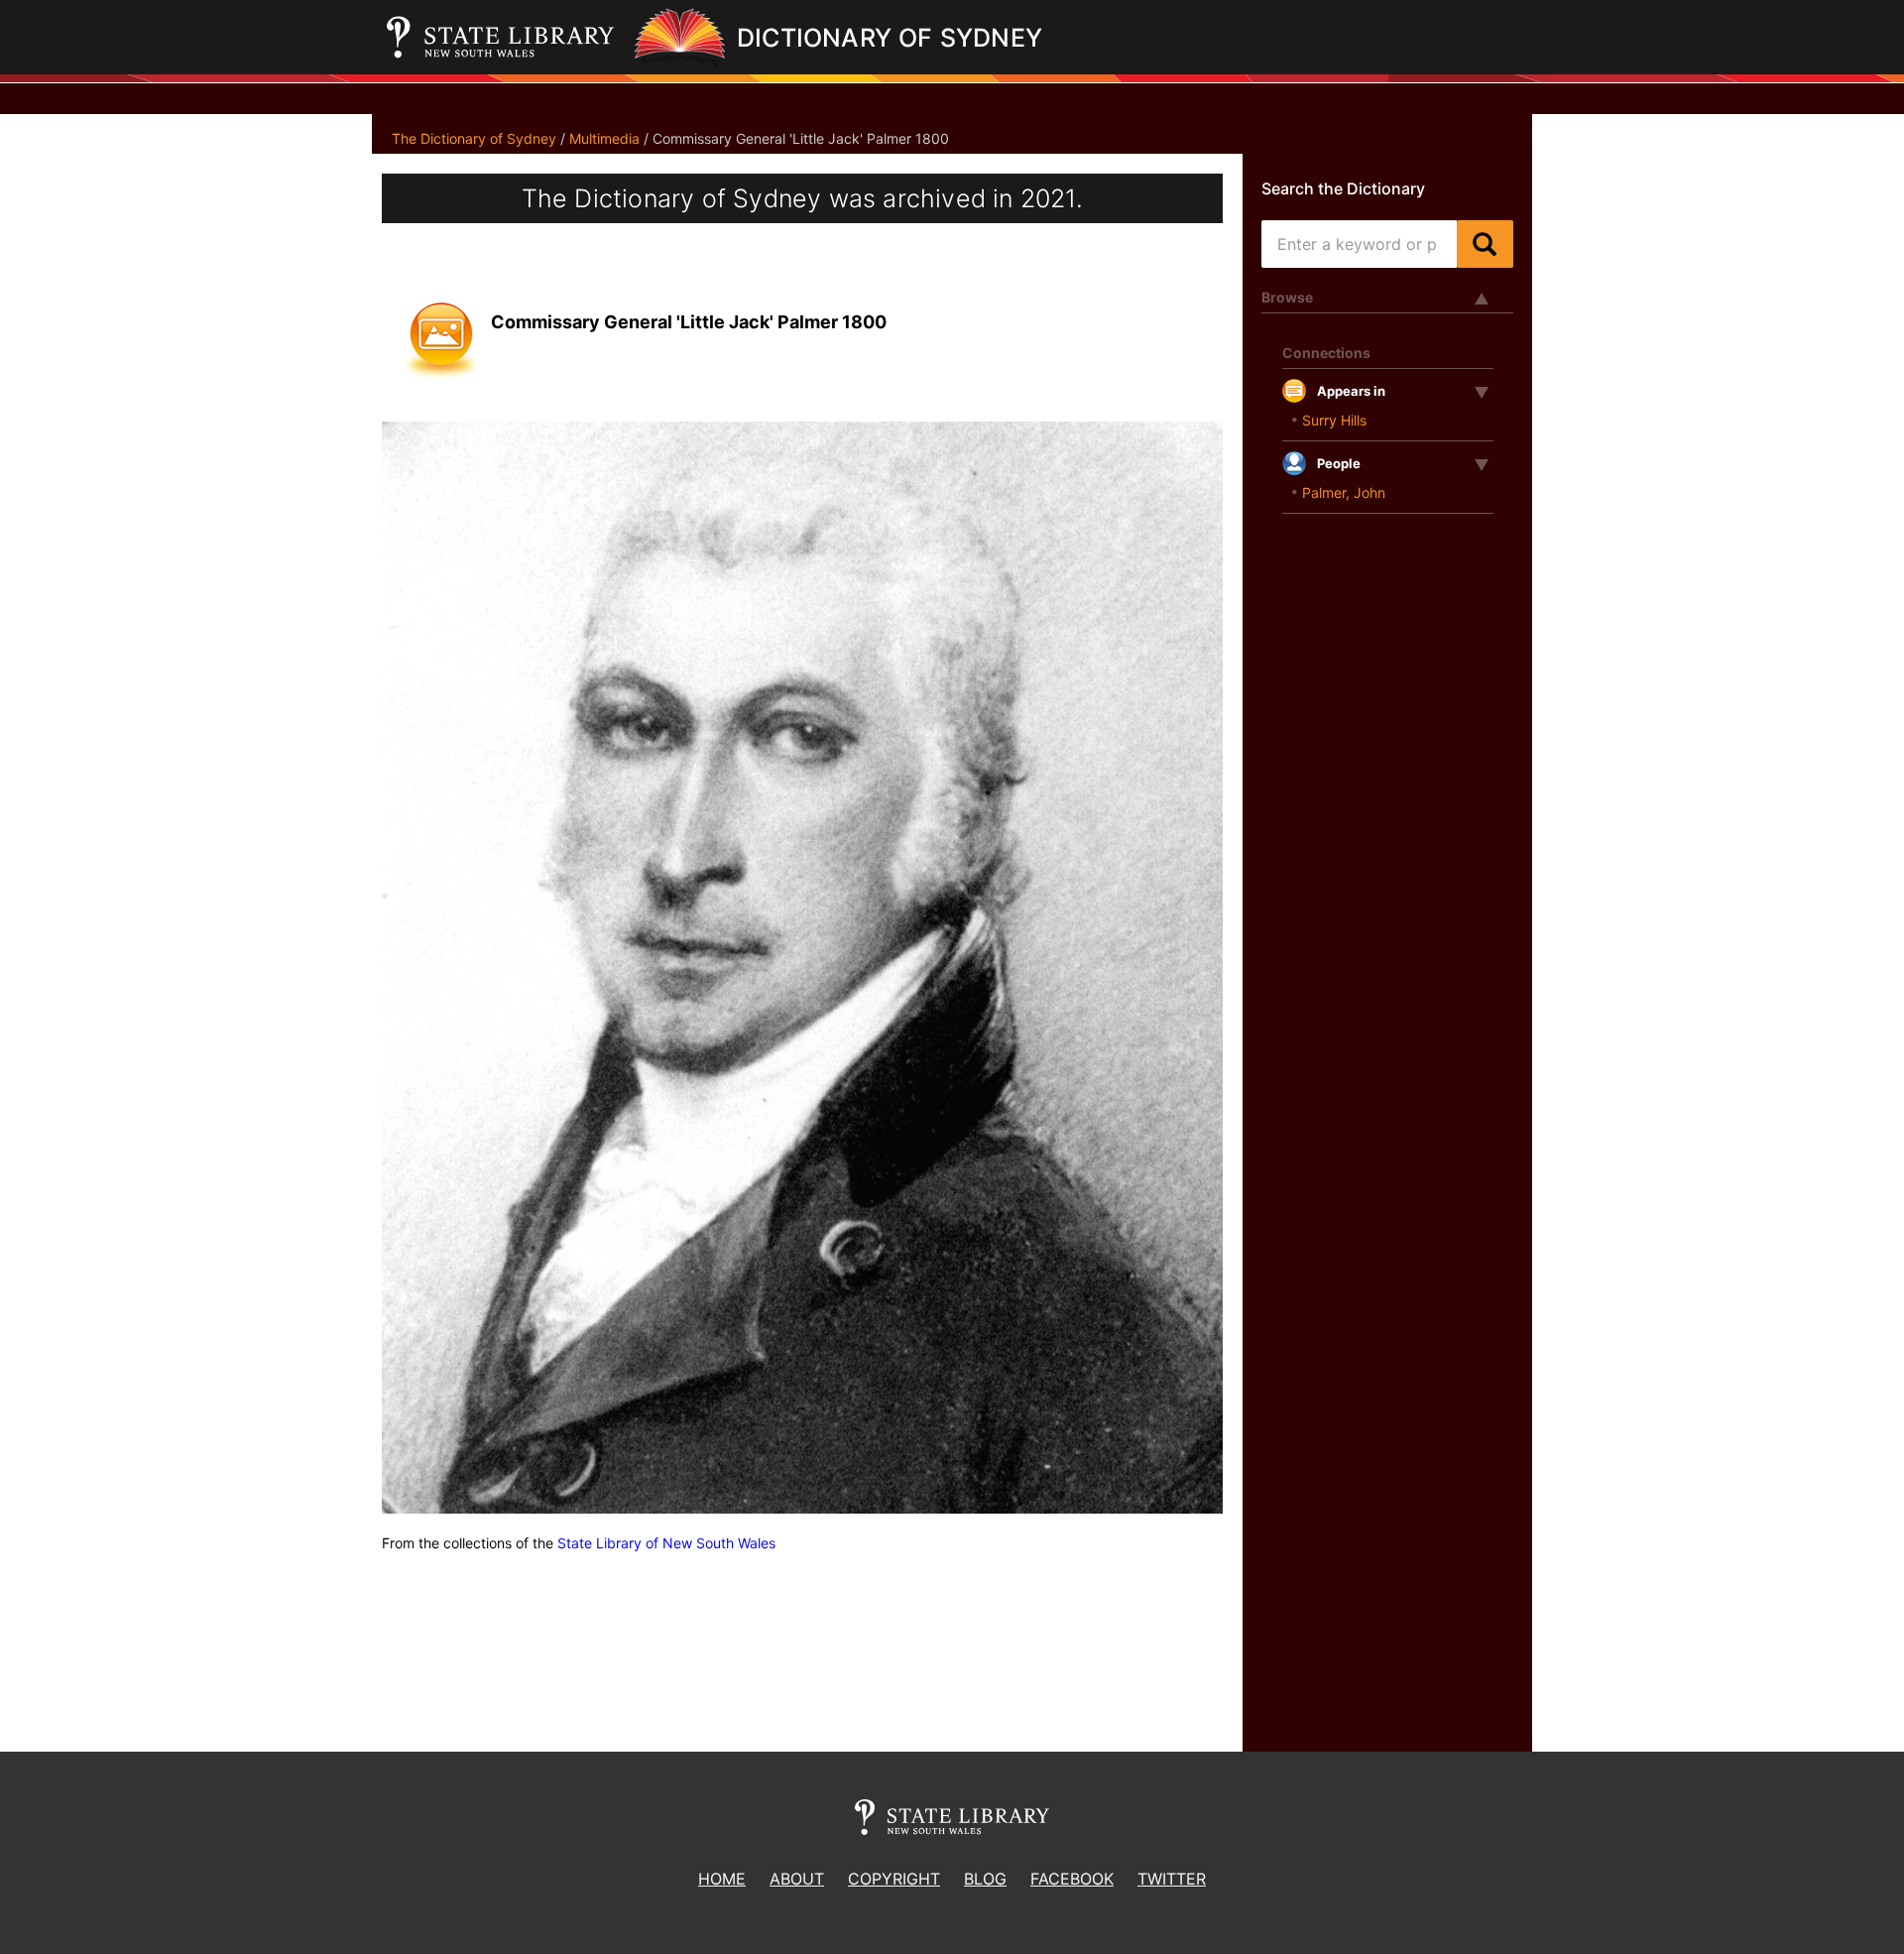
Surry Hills (1334, 420)
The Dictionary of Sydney (474, 138)
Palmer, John (1344, 492)
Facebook (1072, 1879)
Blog (985, 1879)
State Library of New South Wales (666, 1543)
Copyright (894, 1879)
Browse (1287, 297)
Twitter (1172, 1879)
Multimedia (604, 138)
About (797, 1879)
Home (722, 1879)
